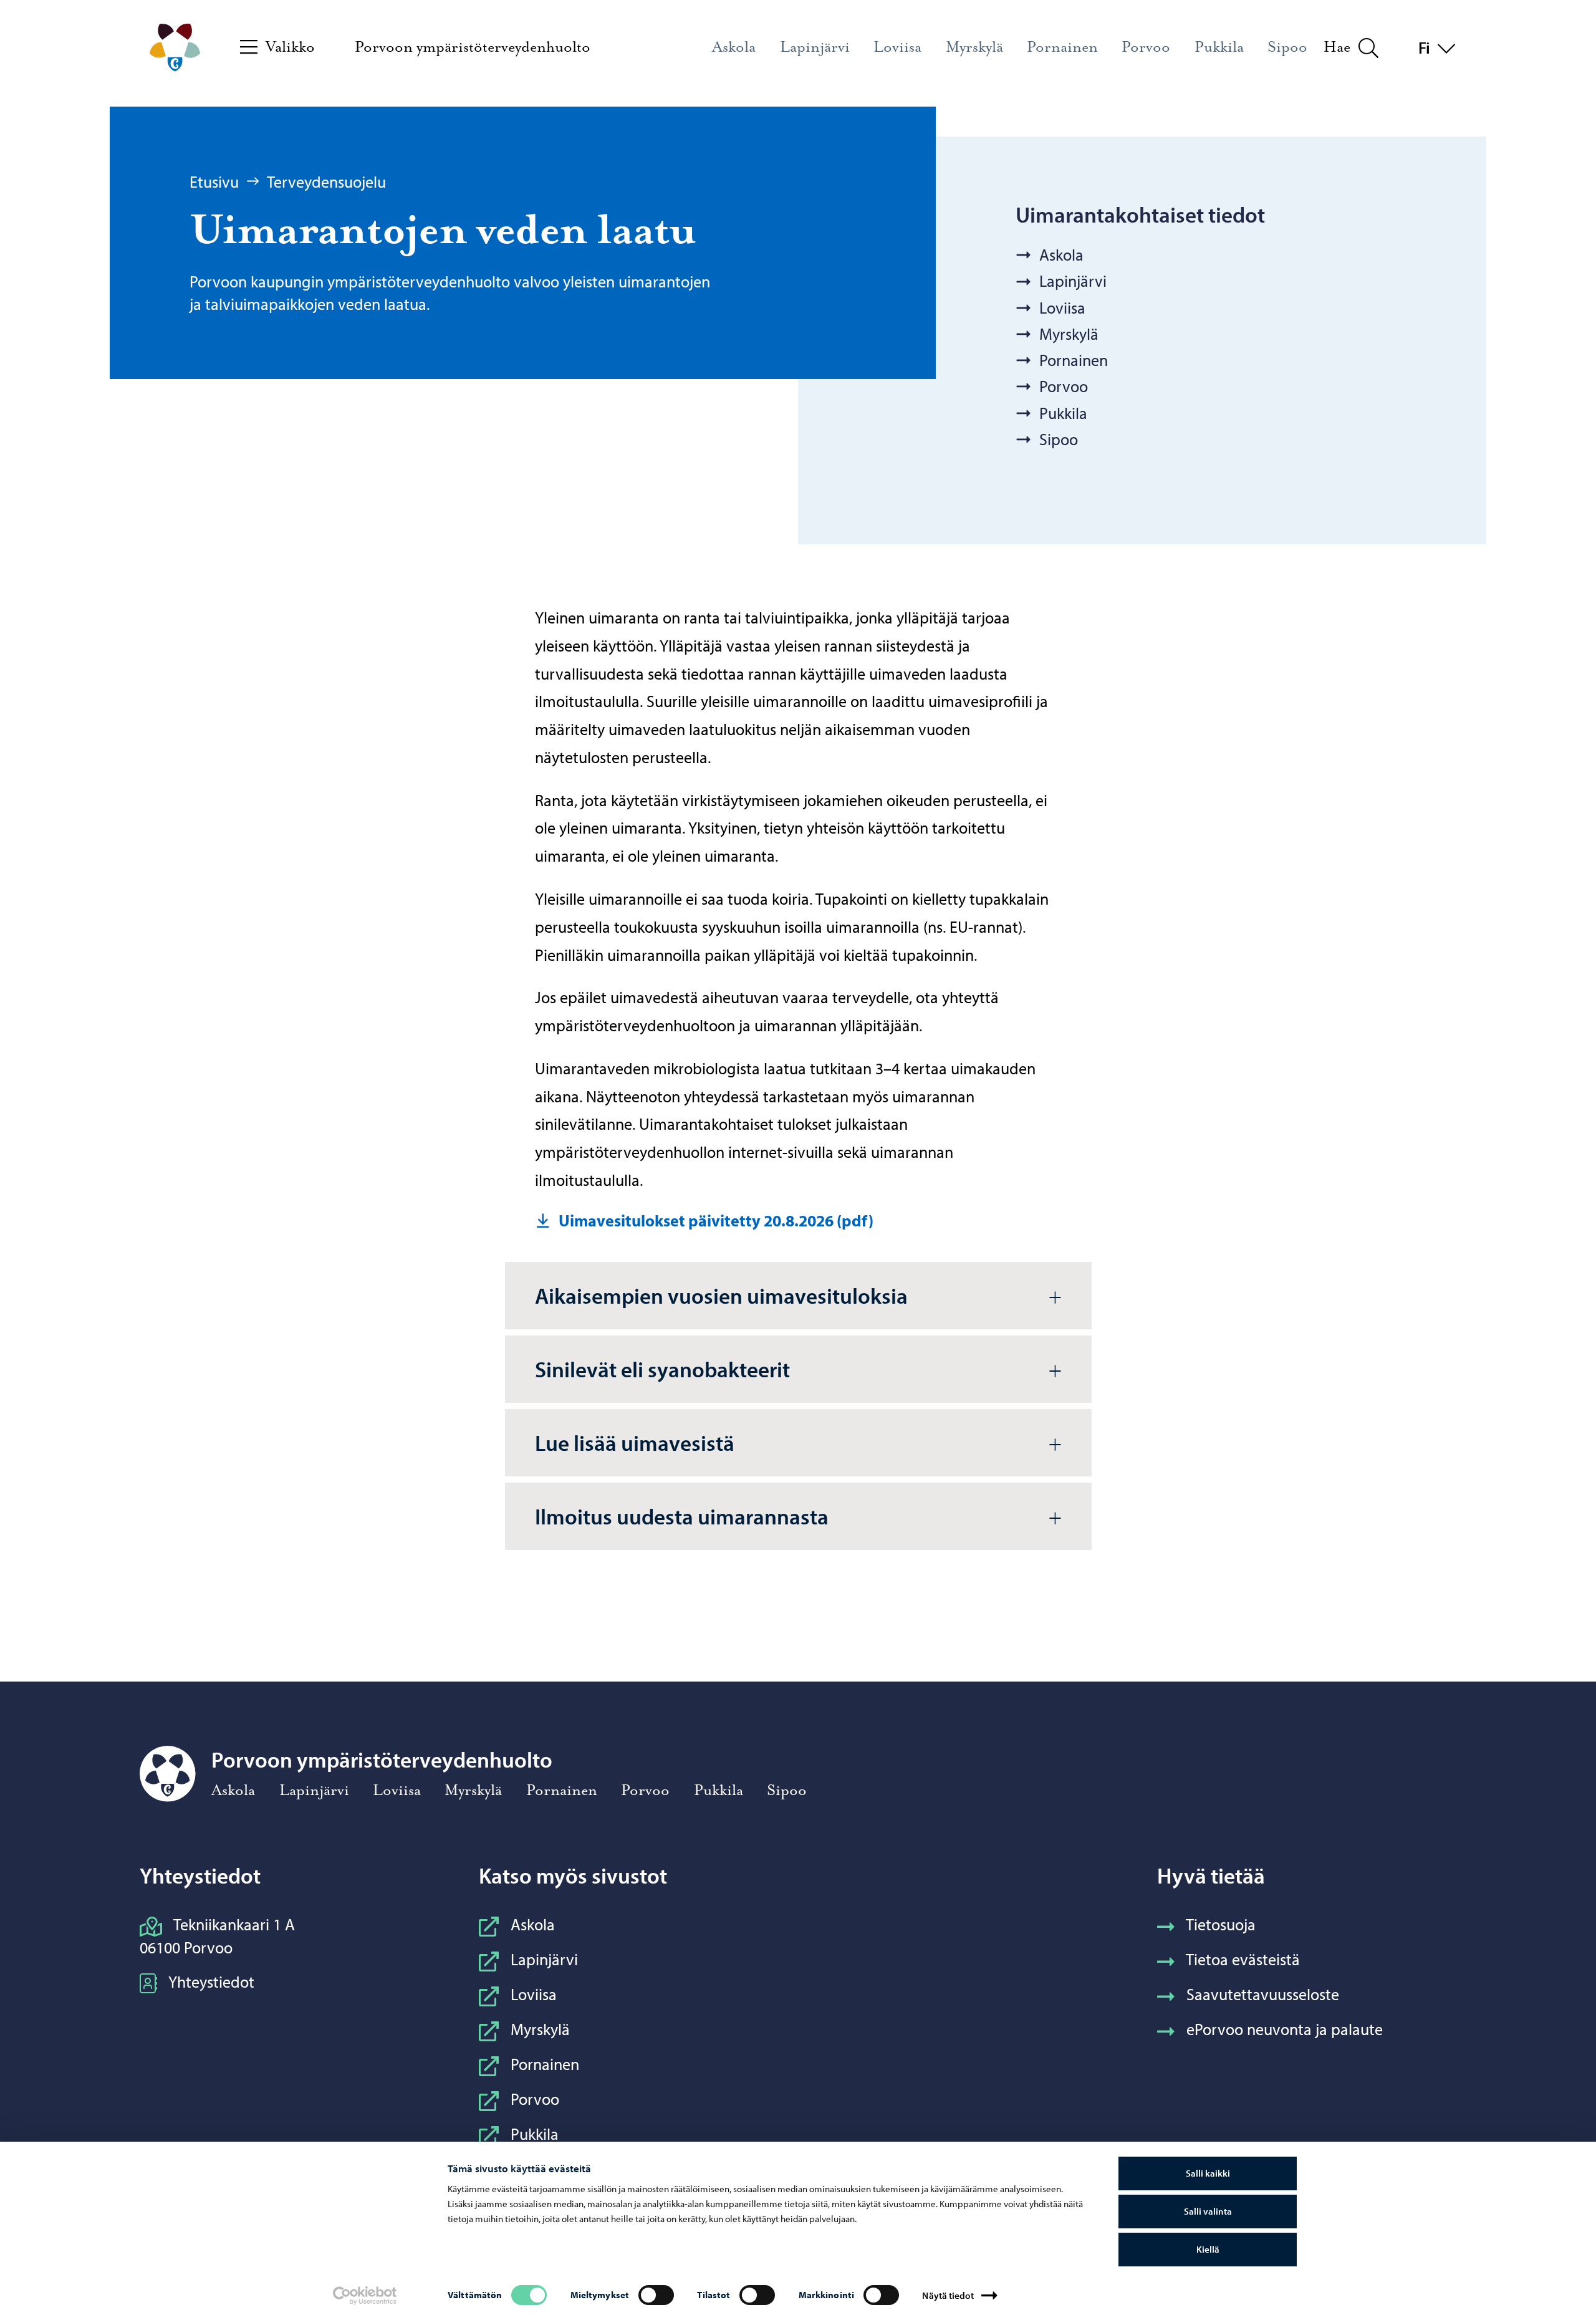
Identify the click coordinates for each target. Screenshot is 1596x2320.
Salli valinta (1208, 2211)
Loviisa (534, 1994)
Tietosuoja (1221, 1924)
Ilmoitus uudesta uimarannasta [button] (682, 1516)
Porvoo (535, 2099)
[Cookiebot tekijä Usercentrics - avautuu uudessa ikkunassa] (365, 2296)
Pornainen (545, 2064)
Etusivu (214, 182)
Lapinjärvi (544, 1959)
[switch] (656, 2295)
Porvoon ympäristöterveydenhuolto (473, 47)
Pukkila (535, 2134)
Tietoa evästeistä (1243, 1959)
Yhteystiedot (211, 1982)
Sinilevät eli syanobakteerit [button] (662, 1369)
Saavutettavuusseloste (1263, 1994)
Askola (533, 1924)
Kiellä (1208, 2249)
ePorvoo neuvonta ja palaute (1285, 2029)
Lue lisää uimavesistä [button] (635, 1442)
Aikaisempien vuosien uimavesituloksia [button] (721, 1295)
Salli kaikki (1208, 2173)
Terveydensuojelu (326, 182)
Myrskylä (540, 2029)
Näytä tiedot (948, 2295)
